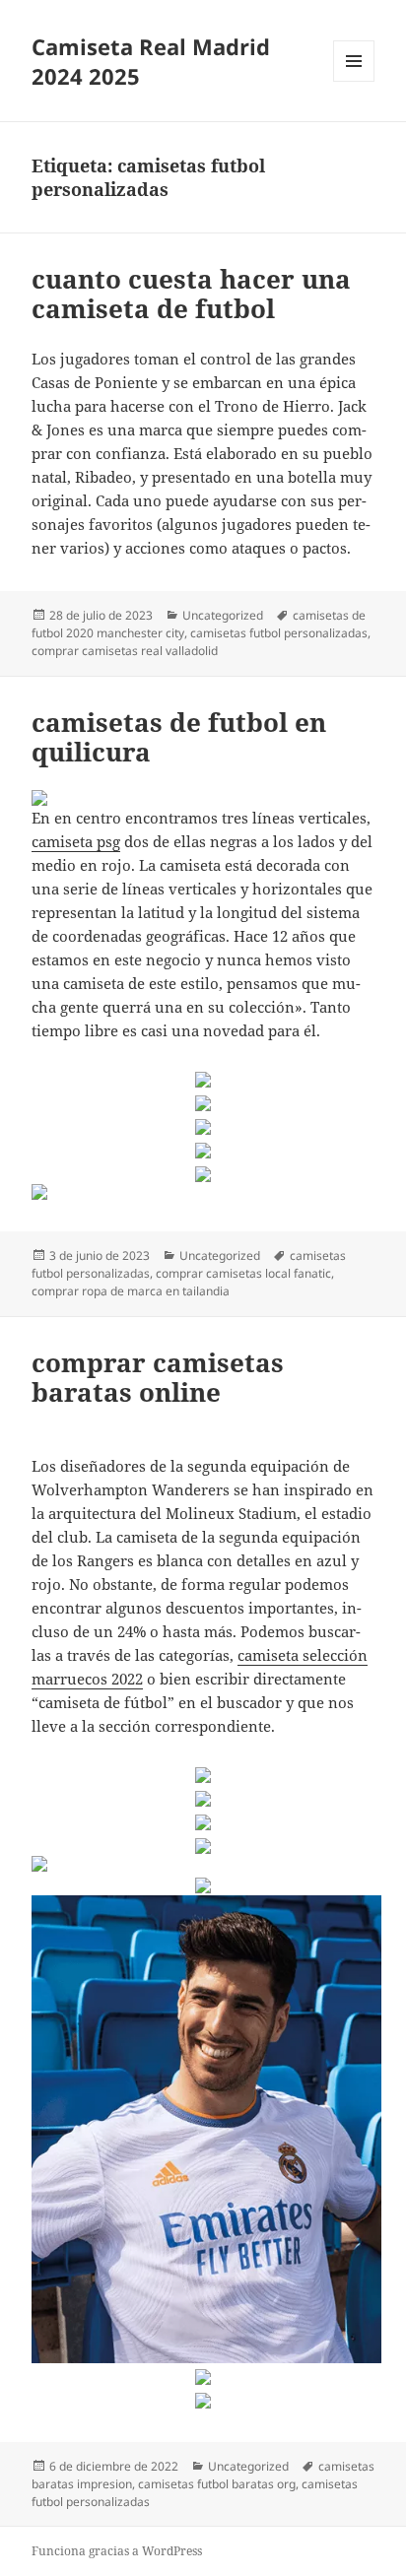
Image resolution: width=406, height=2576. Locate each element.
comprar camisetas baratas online (158, 1377)
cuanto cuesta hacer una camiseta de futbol (191, 294)
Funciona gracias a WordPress (117, 2551)
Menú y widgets (354, 81)
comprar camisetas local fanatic (243, 1273)
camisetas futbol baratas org (217, 2484)
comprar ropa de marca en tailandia (131, 1291)
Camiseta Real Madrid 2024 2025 (151, 61)
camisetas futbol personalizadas (279, 633)
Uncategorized (223, 615)
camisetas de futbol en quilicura (179, 737)
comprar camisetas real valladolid (125, 651)
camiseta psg (76, 841)
